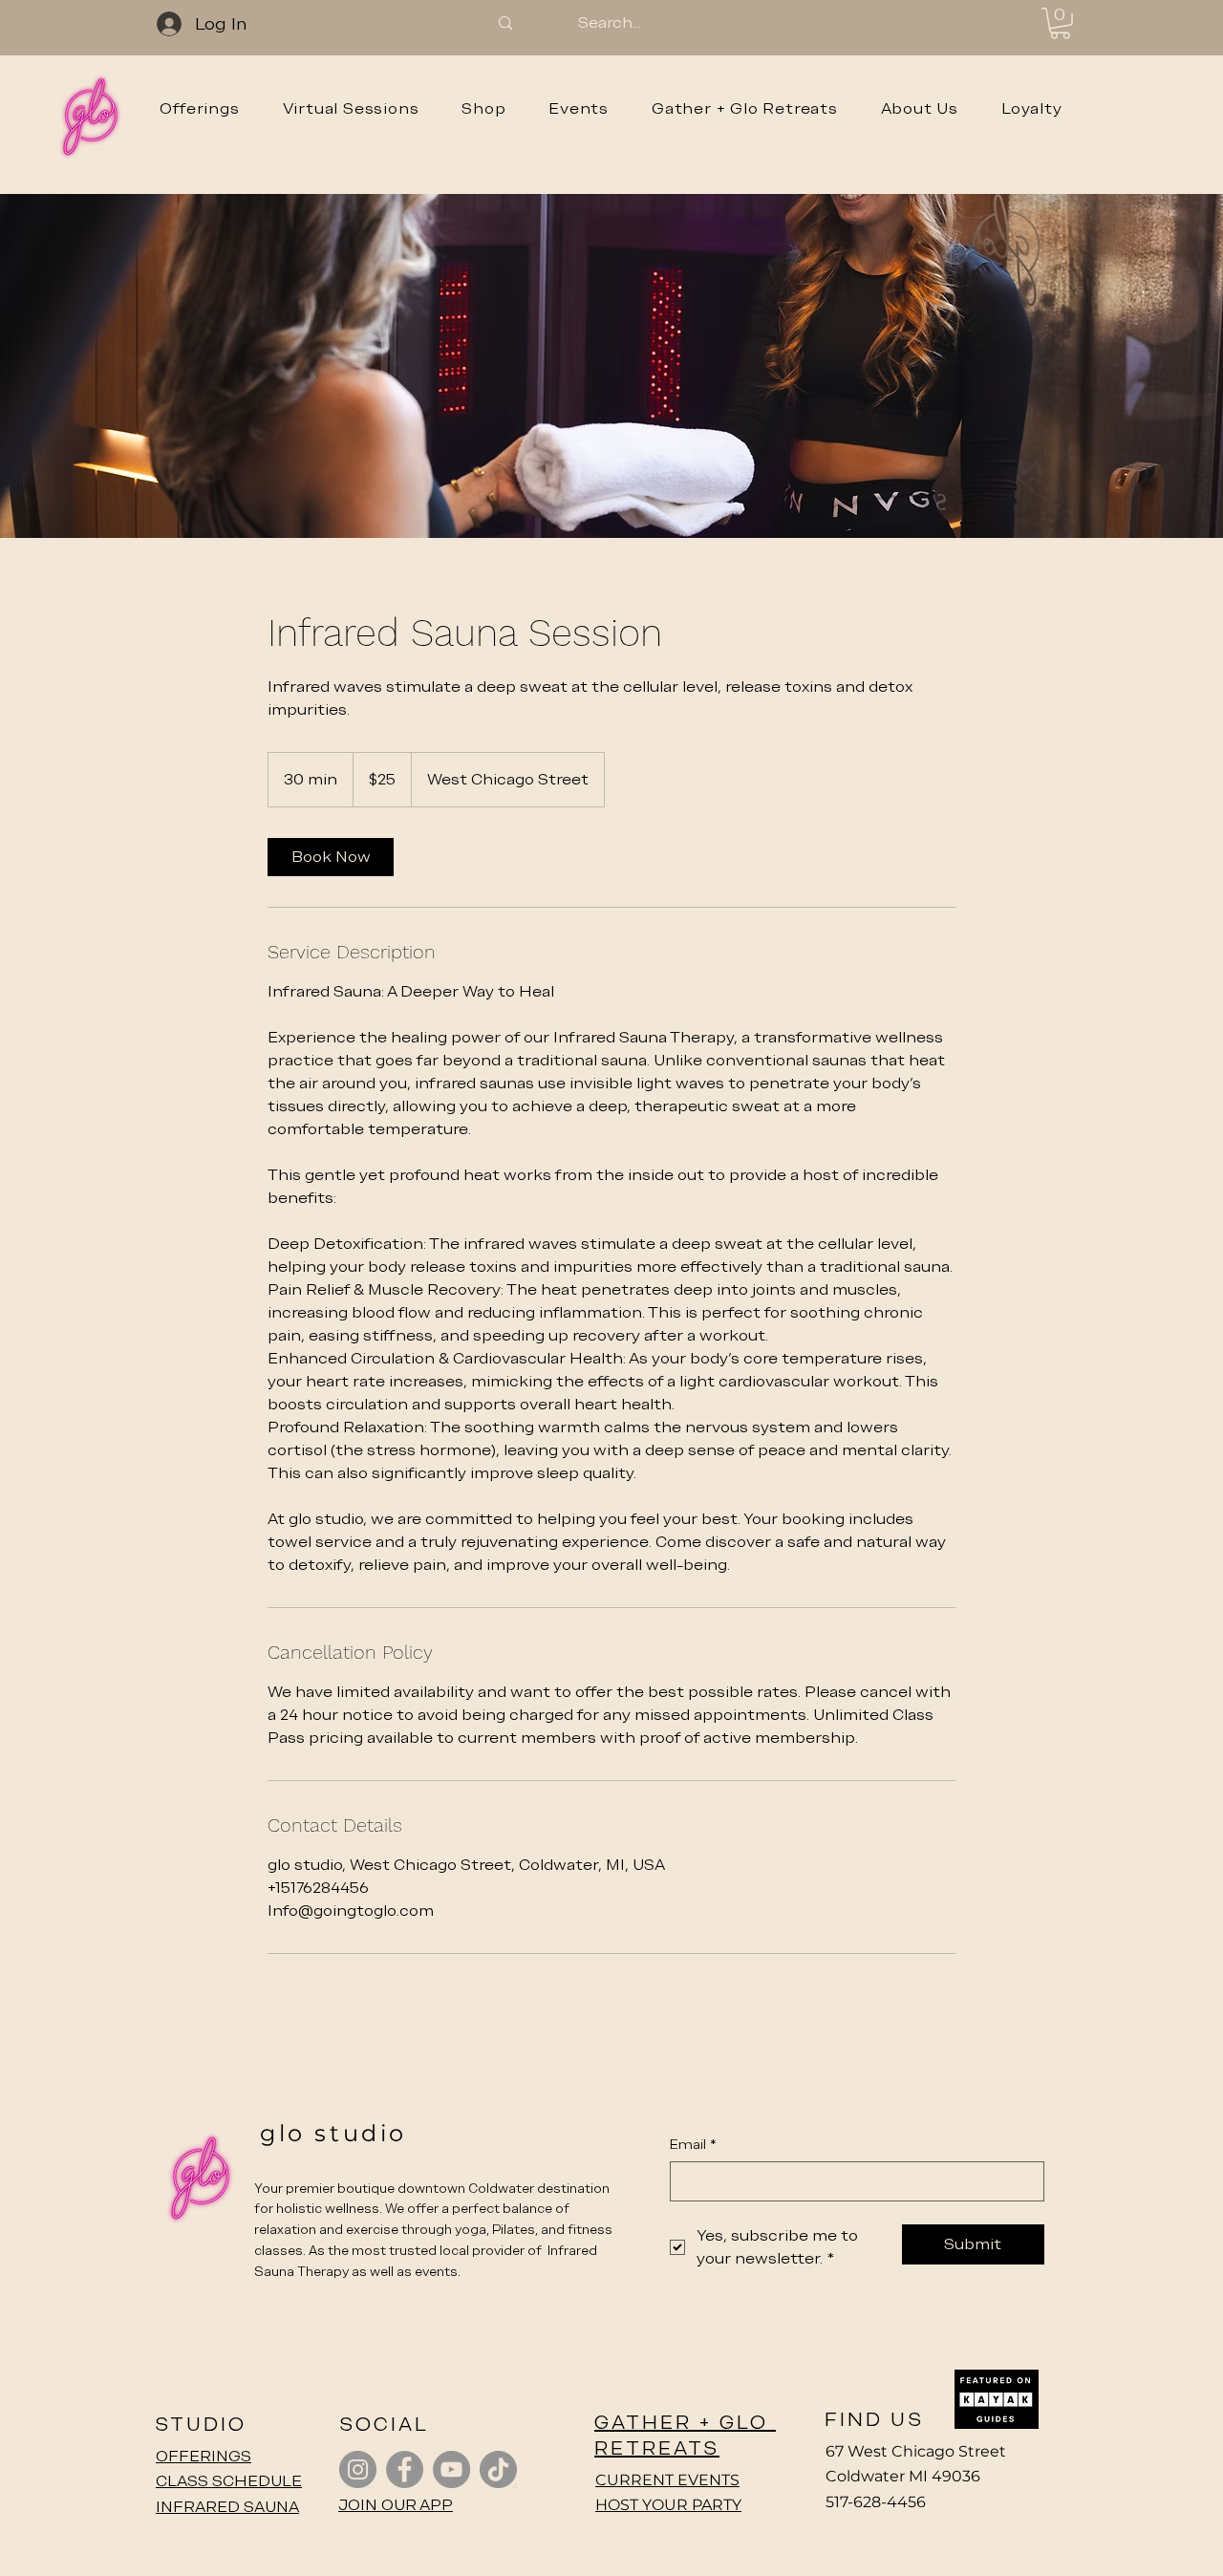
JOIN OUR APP (396, 2505)
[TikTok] (498, 2469)
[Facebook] (405, 2469)
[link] (331, 857)
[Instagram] (358, 2469)
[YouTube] (451, 2469)
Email (693, 2144)
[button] (1060, 23)
